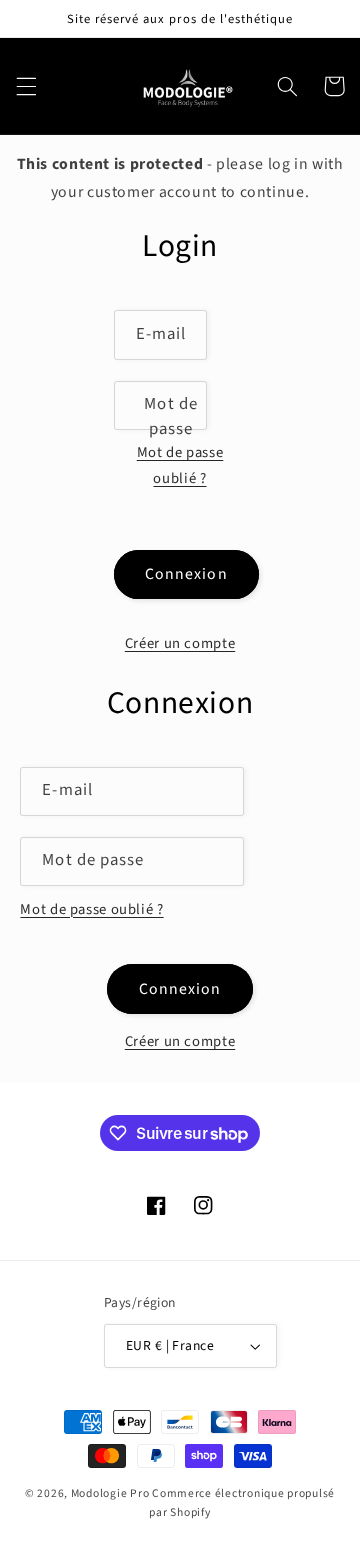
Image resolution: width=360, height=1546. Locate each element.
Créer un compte (180, 643)
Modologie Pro (110, 1493)
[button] (26, 86)
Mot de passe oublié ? (180, 465)
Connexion (186, 574)
